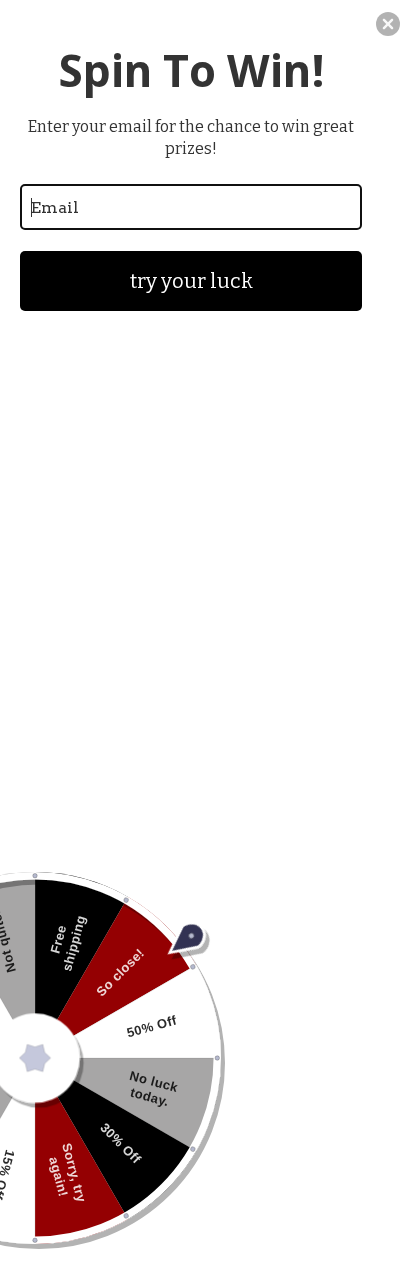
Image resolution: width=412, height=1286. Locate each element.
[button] (388, 24)
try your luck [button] (191, 281)
